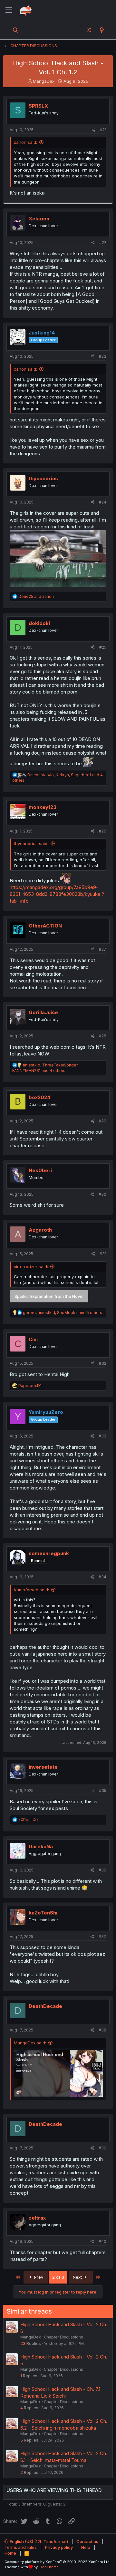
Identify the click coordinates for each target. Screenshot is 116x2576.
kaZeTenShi (43, 1913)
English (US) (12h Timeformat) (38, 2541)
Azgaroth (40, 1230)
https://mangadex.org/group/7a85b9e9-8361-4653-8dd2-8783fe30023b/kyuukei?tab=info (57, 894)
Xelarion (39, 219)
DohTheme (49, 2567)
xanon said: (25, 142)
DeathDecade (45, 2006)
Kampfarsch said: (31, 1590)
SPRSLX (38, 106)
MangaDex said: (30, 2043)
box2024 (39, 1097)
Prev (38, 2277)
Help (86, 2547)
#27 (103, 949)
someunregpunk (49, 1553)
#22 (103, 243)
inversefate (43, 1767)
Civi (33, 1339)
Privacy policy (59, 2547)
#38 (102, 2030)
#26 (103, 831)
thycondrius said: (31, 843)
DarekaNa (41, 1846)
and (36, 596)
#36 (102, 1870)
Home (10, 2553)
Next (78, 2277)
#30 (102, 1194)
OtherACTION (45, 926)
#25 (103, 647)
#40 (102, 2241)
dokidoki (39, 623)
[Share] (94, 130)
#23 (103, 356)
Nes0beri (40, 1170)
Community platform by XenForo (58, 2562)
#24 (103, 502)
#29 (103, 1121)
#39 (102, 2148)
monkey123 (43, 807)
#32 (103, 1363)
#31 (103, 1254)
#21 (103, 130)
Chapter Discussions (63, 2337)
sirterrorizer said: (31, 1267)
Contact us (87, 2541)
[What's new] (102, 30)
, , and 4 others (45, 1068)
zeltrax (37, 2218)
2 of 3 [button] (58, 2277)
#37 (102, 1937)
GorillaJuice (43, 1012)
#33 (102, 1436)
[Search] (16, 30)
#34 (102, 1577)
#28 (103, 1036)
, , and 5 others (63, 1313)
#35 (103, 1791)
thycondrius (43, 478)
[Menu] (9, 10)
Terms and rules (21, 2547)
